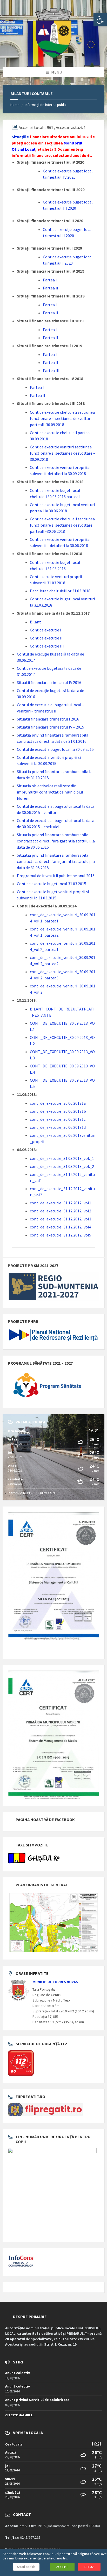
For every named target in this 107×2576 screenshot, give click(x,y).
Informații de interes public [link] (46, 105)
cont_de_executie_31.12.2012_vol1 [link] (61, 1203)
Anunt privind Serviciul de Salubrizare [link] (37, 2400)
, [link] (36, 149)
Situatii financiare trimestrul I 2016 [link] (48, 719)
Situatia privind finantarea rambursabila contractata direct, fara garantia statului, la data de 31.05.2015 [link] (56, 861)
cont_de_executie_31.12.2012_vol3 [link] (61, 1219)
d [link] (53, 171)
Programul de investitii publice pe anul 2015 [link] (56, 876)
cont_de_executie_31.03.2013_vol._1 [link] (62, 1158)
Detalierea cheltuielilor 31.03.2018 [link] (60, 591)
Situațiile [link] (20, 137)
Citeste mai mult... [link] (20, 2415)
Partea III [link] (51, 370)
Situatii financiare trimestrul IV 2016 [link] (49, 682)
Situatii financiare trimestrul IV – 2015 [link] (51, 727)
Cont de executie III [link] (47, 646)
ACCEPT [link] (62, 2567)
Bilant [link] (35, 622)
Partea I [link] (50, 280)
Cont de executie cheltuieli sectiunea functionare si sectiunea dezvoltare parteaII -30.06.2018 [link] (62, 525)
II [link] (56, 288)
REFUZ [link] (89, 2567)
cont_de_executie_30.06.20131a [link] (58, 1103)
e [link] (56, 171)
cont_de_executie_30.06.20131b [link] (58, 1111)
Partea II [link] (51, 338)
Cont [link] (47, 171)
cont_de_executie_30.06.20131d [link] (58, 1127)
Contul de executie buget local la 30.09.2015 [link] (55, 749)
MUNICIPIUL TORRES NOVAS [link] (55, 1982)
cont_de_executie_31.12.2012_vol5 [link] (61, 1235)
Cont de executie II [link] (46, 638)
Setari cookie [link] (26, 2567)
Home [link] (15, 105)
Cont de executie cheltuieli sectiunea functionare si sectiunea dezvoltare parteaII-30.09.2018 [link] (62, 418)
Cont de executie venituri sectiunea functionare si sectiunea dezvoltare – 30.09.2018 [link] (63, 453)
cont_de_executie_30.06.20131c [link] (58, 1119)
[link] (100, 20)
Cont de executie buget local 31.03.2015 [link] (52, 884)
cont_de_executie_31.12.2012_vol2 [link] (61, 1211)
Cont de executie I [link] (46, 630)
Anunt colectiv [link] (18, 2373)
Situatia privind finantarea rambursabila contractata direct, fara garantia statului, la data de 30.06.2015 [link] (56, 841)
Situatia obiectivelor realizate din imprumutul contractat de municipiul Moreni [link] (50, 792)
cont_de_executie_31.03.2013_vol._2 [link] (62, 1166)
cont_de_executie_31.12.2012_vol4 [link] (61, 1227)
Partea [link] (49, 288)
